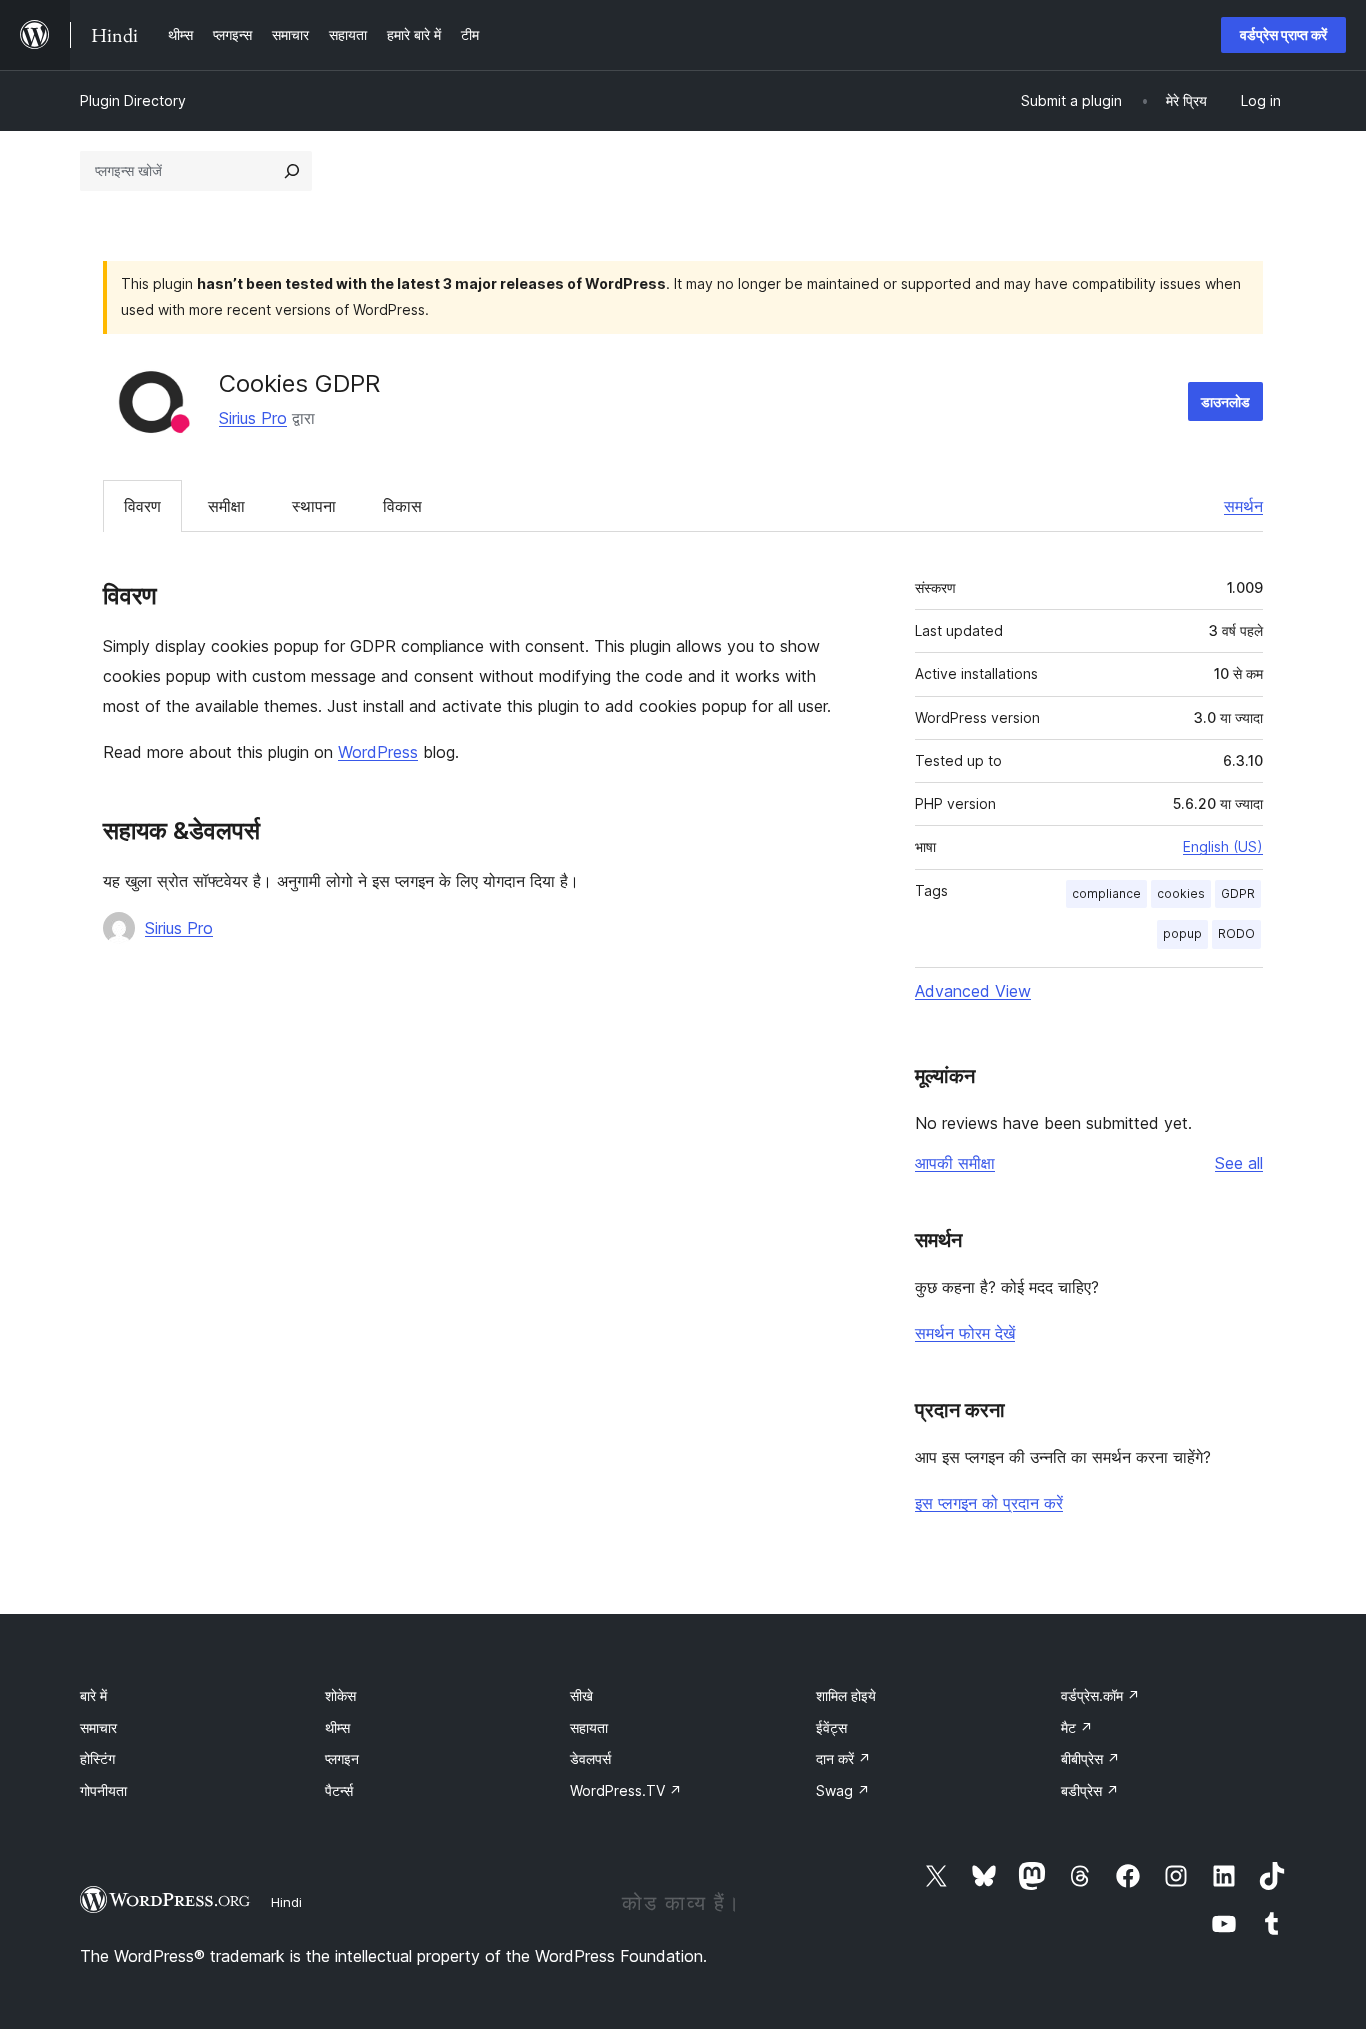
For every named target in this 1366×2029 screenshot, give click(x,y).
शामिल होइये (846, 1695)
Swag (843, 1790)
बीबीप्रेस (1090, 1758)
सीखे (581, 1695)
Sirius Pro (253, 418)
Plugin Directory (133, 100)
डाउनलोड (1225, 401)
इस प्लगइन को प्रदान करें (989, 1503)
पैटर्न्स (339, 1790)
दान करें (843, 1758)
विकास (402, 506)
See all (1239, 1163)
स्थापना (314, 506)
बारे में (93, 1695)
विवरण (142, 506)
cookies (1181, 893)
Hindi (286, 1902)
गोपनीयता (103, 1790)
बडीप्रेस (1090, 1790)
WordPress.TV (626, 1790)
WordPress (378, 752)
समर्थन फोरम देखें (965, 1333)
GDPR (1238, 893)
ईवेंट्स (831, 1727)
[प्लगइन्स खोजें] (292, 171)
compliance (1106, 893)
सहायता (589, 1727)
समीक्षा (226, 506)
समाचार (98, 1727)
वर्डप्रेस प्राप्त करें (1283, 34)
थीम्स (337, 1727)
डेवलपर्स (590, 1758)
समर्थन (1243, 506)
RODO (1236, 933)
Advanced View (973, 991)
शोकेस (340, 1695)
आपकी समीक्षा (955, 1163)
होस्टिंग (97, 1758)
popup (1182, 933)
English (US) (1223, 846)
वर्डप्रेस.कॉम (1100, 1695)
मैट (1077, 1727)
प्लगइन (342, 1758)
